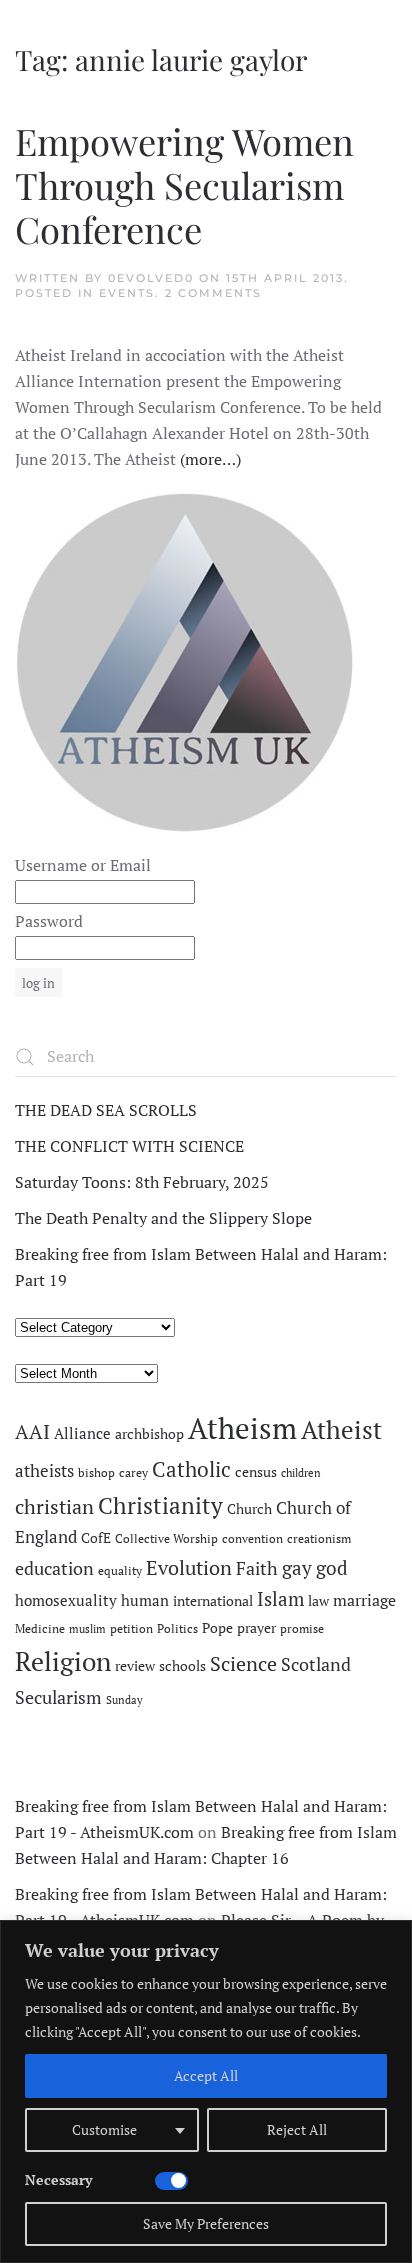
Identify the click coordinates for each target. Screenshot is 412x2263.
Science (243, 1663)
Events (127, 293)
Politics (177, 1628)
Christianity (160, 1505)
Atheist (341, 1429)
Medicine (40, 1628)
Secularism (58, 1697)
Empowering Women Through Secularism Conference (184, 184)
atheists (44, 1471)
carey (133, 1472)
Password (49, 921)
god (332, 1568)
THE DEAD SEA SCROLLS (106, 1110)
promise (302, 1628)
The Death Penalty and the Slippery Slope (163, 1218)
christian (54, 1506)
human (145, 1600)
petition (131, 1628)
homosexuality (66, 1600)
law (318, 1601)
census (256, 1472)
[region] (206, 2091)
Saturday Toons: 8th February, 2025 (142, 1182)
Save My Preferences (206, 2223)
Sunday (124, 1700)
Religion (63, 1661)
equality (120, 1570)
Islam (280, 1599)
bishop (96, 1472)
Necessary (58, 2179)
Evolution (189, 1567)
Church (249, 1509)
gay (297, 1568)
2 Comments (213, 293)
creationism (319, 1538)
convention (252, 1538)
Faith (257, 1568)
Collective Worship (166, 1538)
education (54, 1568)
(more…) (210, 459)
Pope (217, 1628)
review (135, 1666)
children (301, 1473)
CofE (96, 1538)
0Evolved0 (151, 278)
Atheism (242, 1428)
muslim (87, 1629)
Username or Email (83, 865)
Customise (104, 2129)
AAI (32, 1431)
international (213, 1601)
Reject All (297, 2129)
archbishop (149, 1434)
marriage (364, 1600)
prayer (256, 1628)
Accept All (206, 2075)
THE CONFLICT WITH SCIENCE (129, 1146)
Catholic (191, 1469)
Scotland (316, 1664)
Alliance (82, 1433)
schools (182, 1666)
